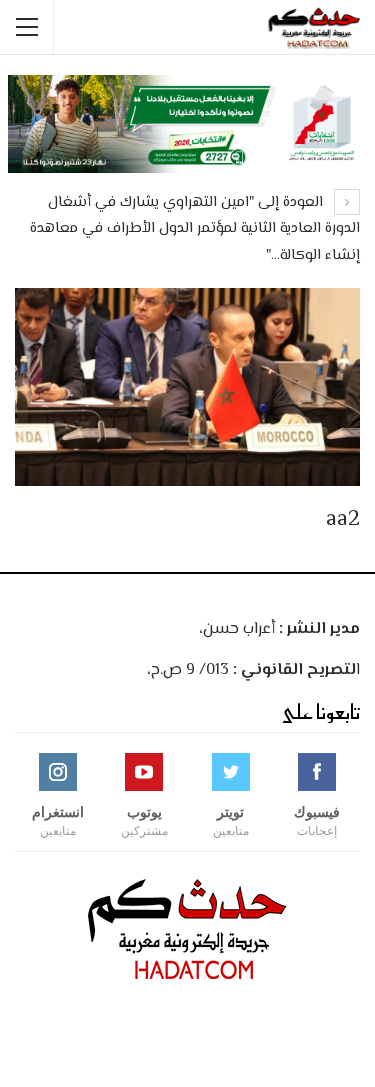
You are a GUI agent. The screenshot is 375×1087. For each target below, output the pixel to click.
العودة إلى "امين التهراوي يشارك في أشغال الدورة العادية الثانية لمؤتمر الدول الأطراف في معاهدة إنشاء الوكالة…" (195, 229)
